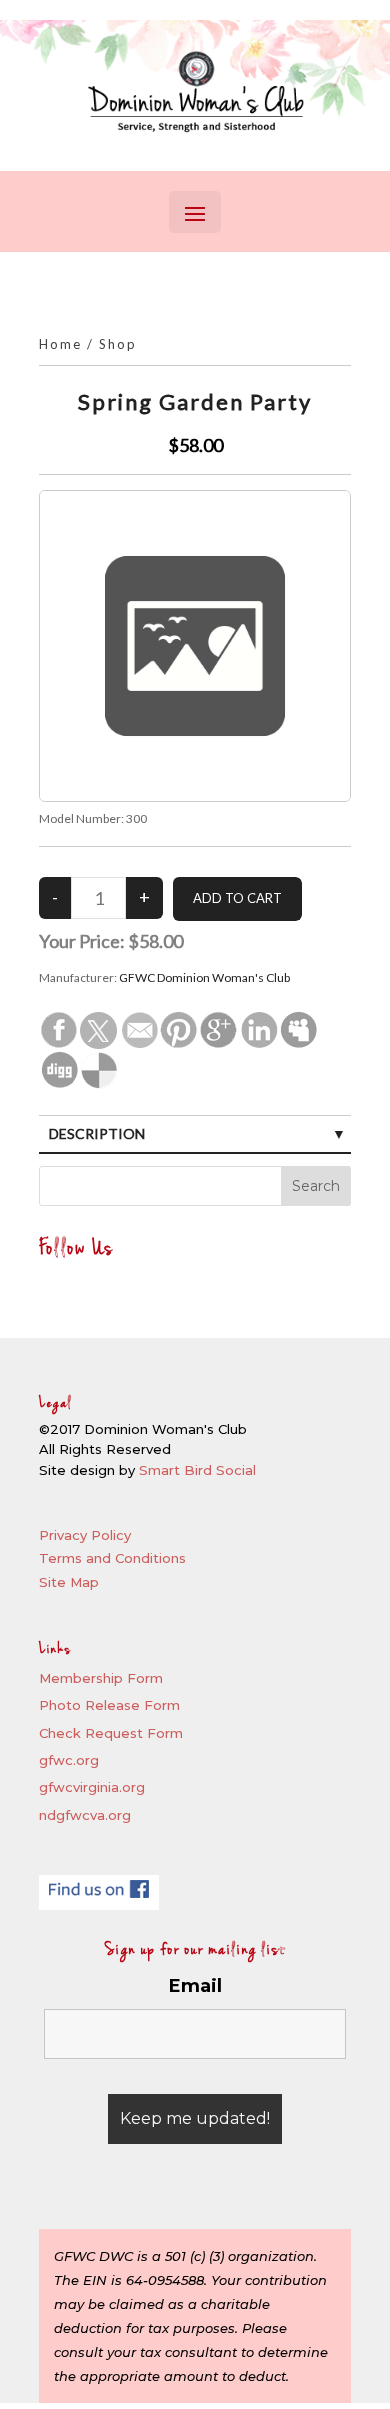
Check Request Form (111, 1733)
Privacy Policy (85, 1535)
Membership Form (101, 1678)
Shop (118, 344)
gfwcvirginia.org (92, 1787)
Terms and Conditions (112, 1558)
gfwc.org (69, 1760)
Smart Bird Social (197, 1470)
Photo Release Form (109, 1705)
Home (60, 344)
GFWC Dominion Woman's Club (204, 977)
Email (195, 1986)
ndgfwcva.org (85, 1815)
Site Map (69, 1582)
